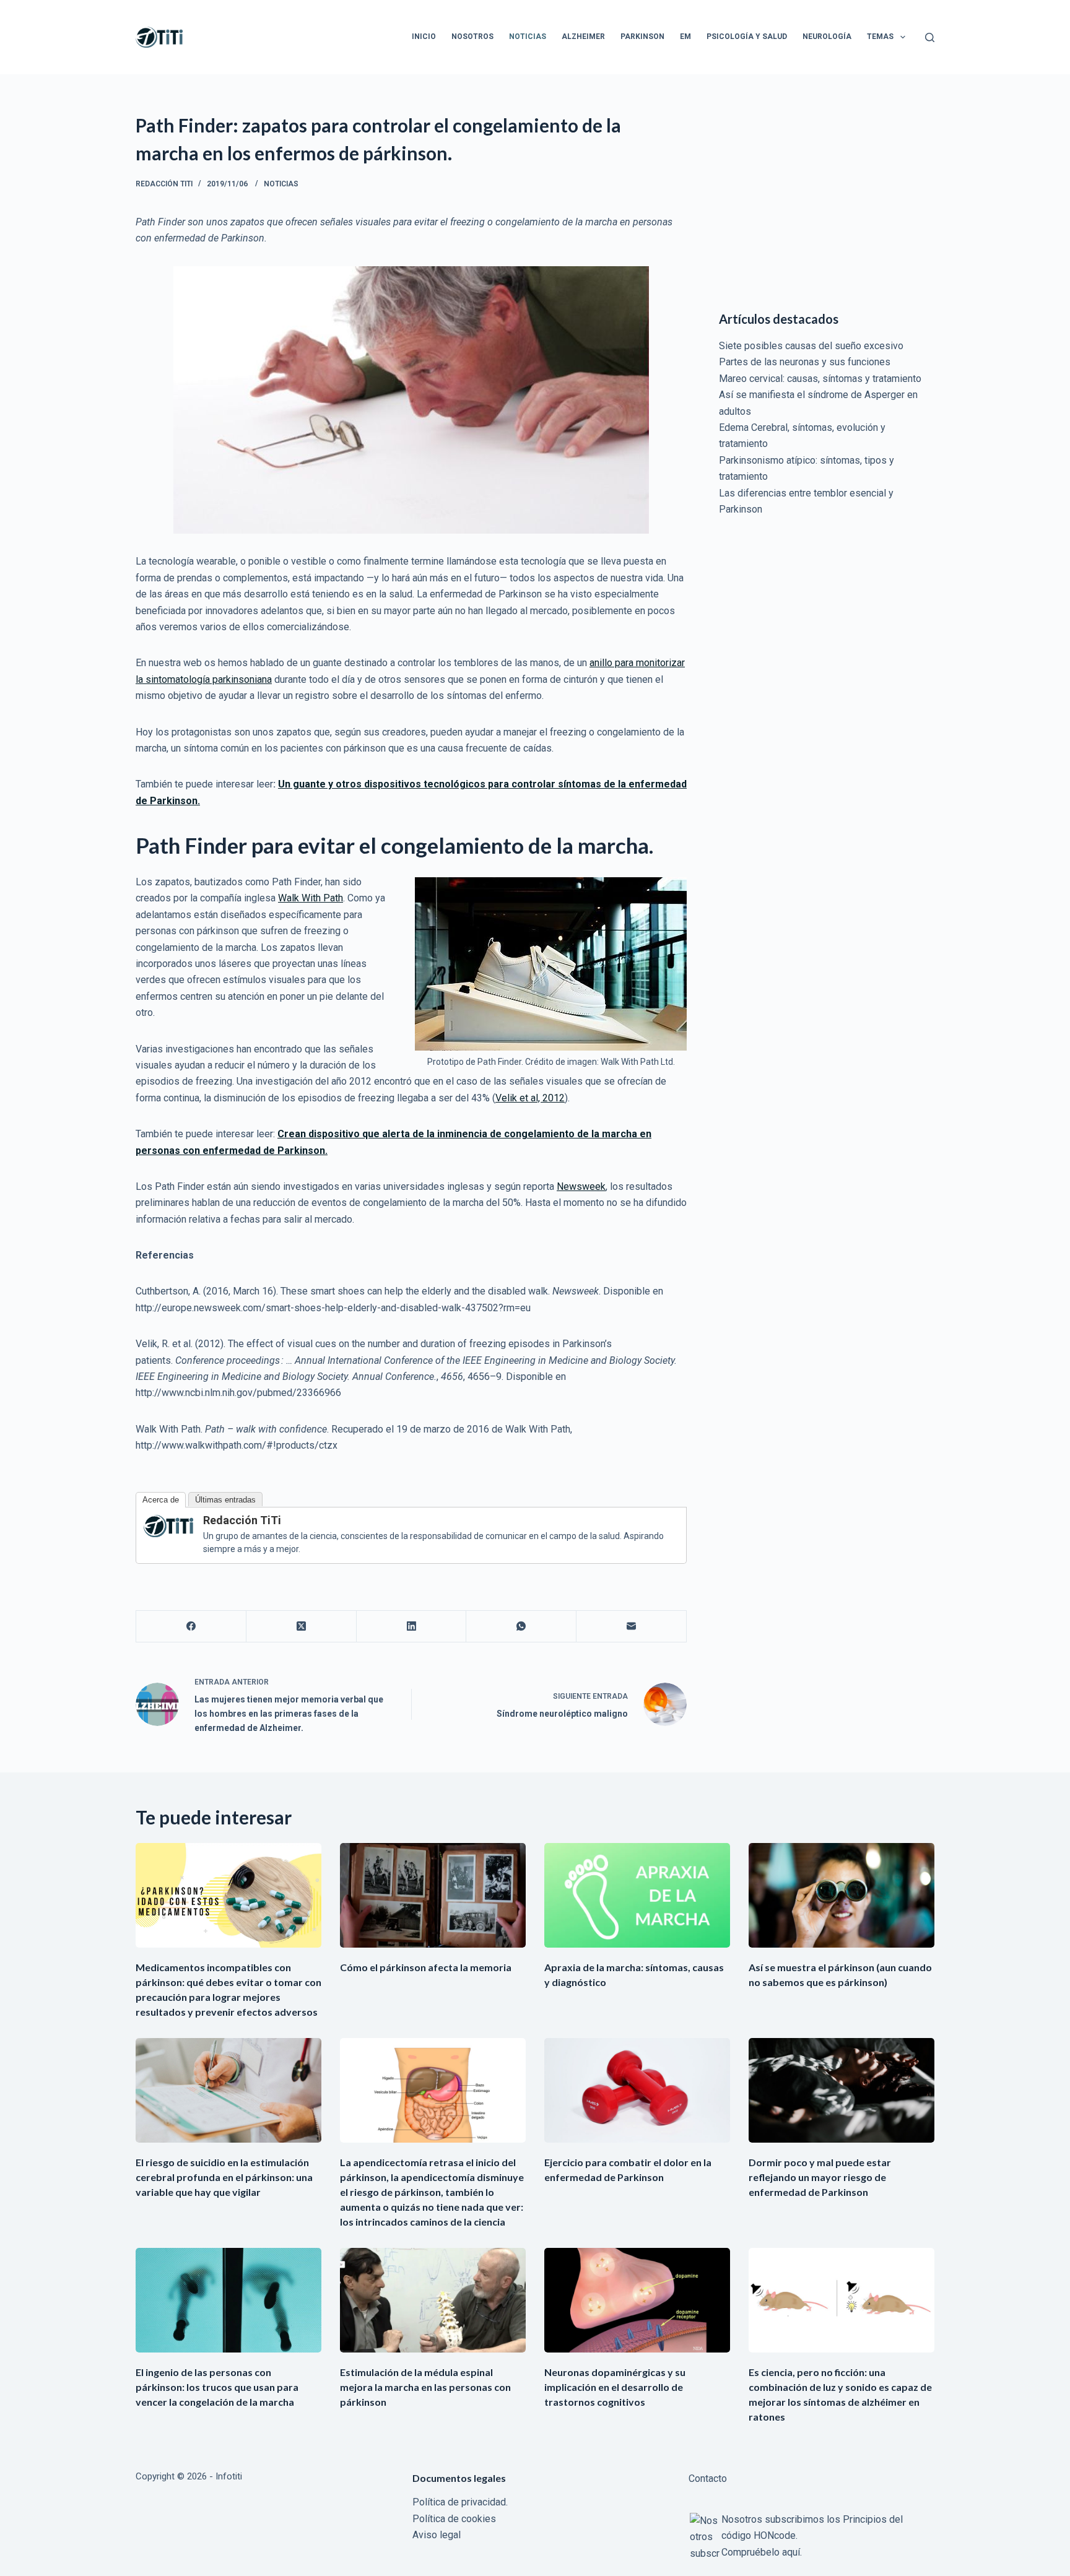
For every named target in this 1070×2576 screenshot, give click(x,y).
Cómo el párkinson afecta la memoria (426, 1967)
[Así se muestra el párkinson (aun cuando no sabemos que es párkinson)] (842, 1895)
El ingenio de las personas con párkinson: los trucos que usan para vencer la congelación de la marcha (217, 2387)
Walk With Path (311, 898)
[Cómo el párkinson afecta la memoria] (433, 1895)
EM (685, 37)
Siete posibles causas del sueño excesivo (811, 346)
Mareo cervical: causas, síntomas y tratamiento (820, 379)
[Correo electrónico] (632, 1627)
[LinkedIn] (412, 1627)
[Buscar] (930, 37)
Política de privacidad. (460, 2502)
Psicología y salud (747, 37)
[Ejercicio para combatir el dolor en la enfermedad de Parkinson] (637, 2090)
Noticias (528, 37)
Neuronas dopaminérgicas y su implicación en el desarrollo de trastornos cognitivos (615, 2387)
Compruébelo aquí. (762, 2552)
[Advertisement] (827, 198)
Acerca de (161, 1500)
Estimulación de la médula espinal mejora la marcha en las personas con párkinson (425, 2387)
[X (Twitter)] (302, 1627)
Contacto (708, 2478)
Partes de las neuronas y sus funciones (805, 362)
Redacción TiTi (242, 1520)
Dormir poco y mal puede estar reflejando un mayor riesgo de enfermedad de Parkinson (820, 2177)
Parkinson (642, 37)
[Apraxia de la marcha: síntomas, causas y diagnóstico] (637, 1895)
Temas (880, 37)
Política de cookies (454, 2519)
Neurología (827, 37)
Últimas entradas (225, 1500)
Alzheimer (583, 37)
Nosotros (472, 37)
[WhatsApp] (521, 1627)
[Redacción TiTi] (168, 1525)
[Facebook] (191, 1627)
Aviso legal (437, 2535)
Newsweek (581, 1186)
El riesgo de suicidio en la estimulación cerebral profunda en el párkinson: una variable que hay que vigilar (224, 2177)
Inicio (424, 37)
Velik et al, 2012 (530, 1098)
